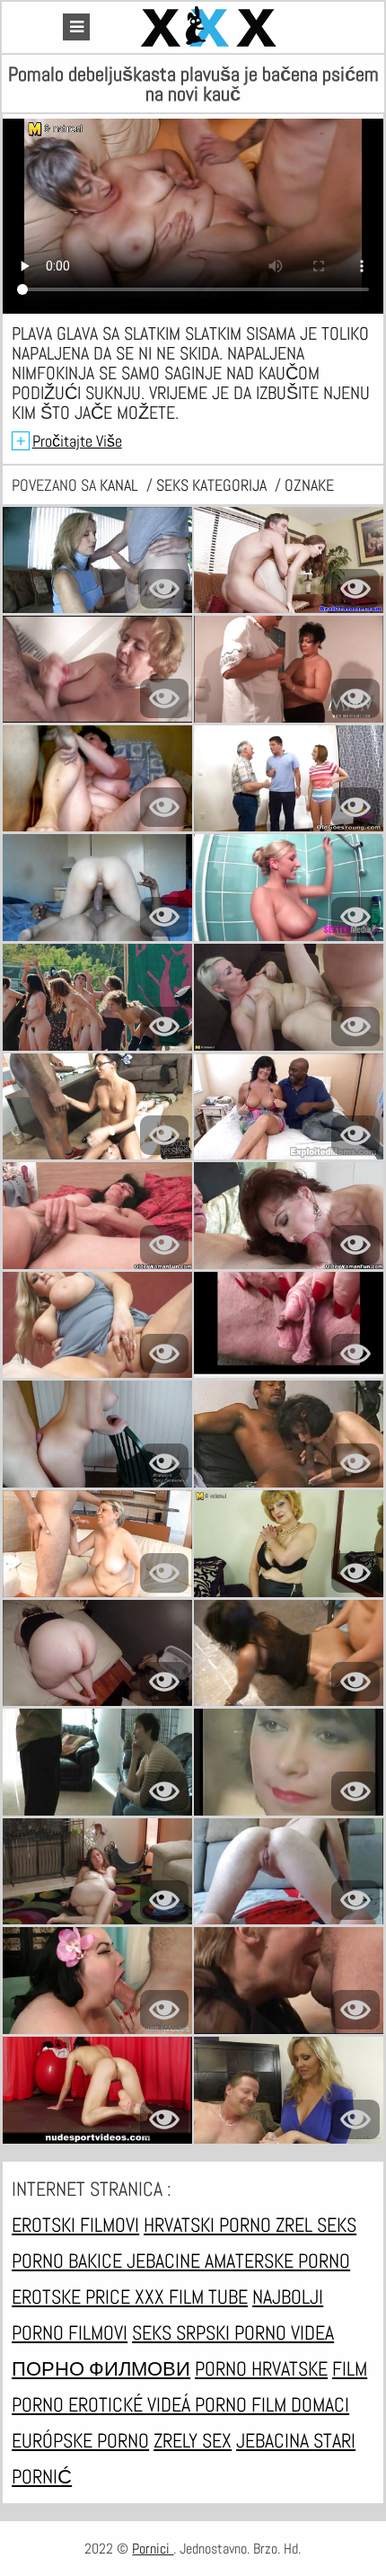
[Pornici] (211, 27)
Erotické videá (132, 2404)
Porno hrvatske (261, 2368)
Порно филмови (101, 2368)
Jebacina (275, 2440)
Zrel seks (316, 2225)
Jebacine (166, 2261)
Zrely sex (193, 2440)
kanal (121, 485)
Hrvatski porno (210, 2225)
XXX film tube (191, 2296)
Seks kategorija (213, 485)
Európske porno (80, 2440)
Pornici (153, 2549)
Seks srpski (183, 2332)
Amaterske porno (277, 2261)
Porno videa (284, 2332)
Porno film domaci (272, 2404)
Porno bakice (69, 2261)
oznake (309, 485)
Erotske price (73, 2296)
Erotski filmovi (75, 2225)
